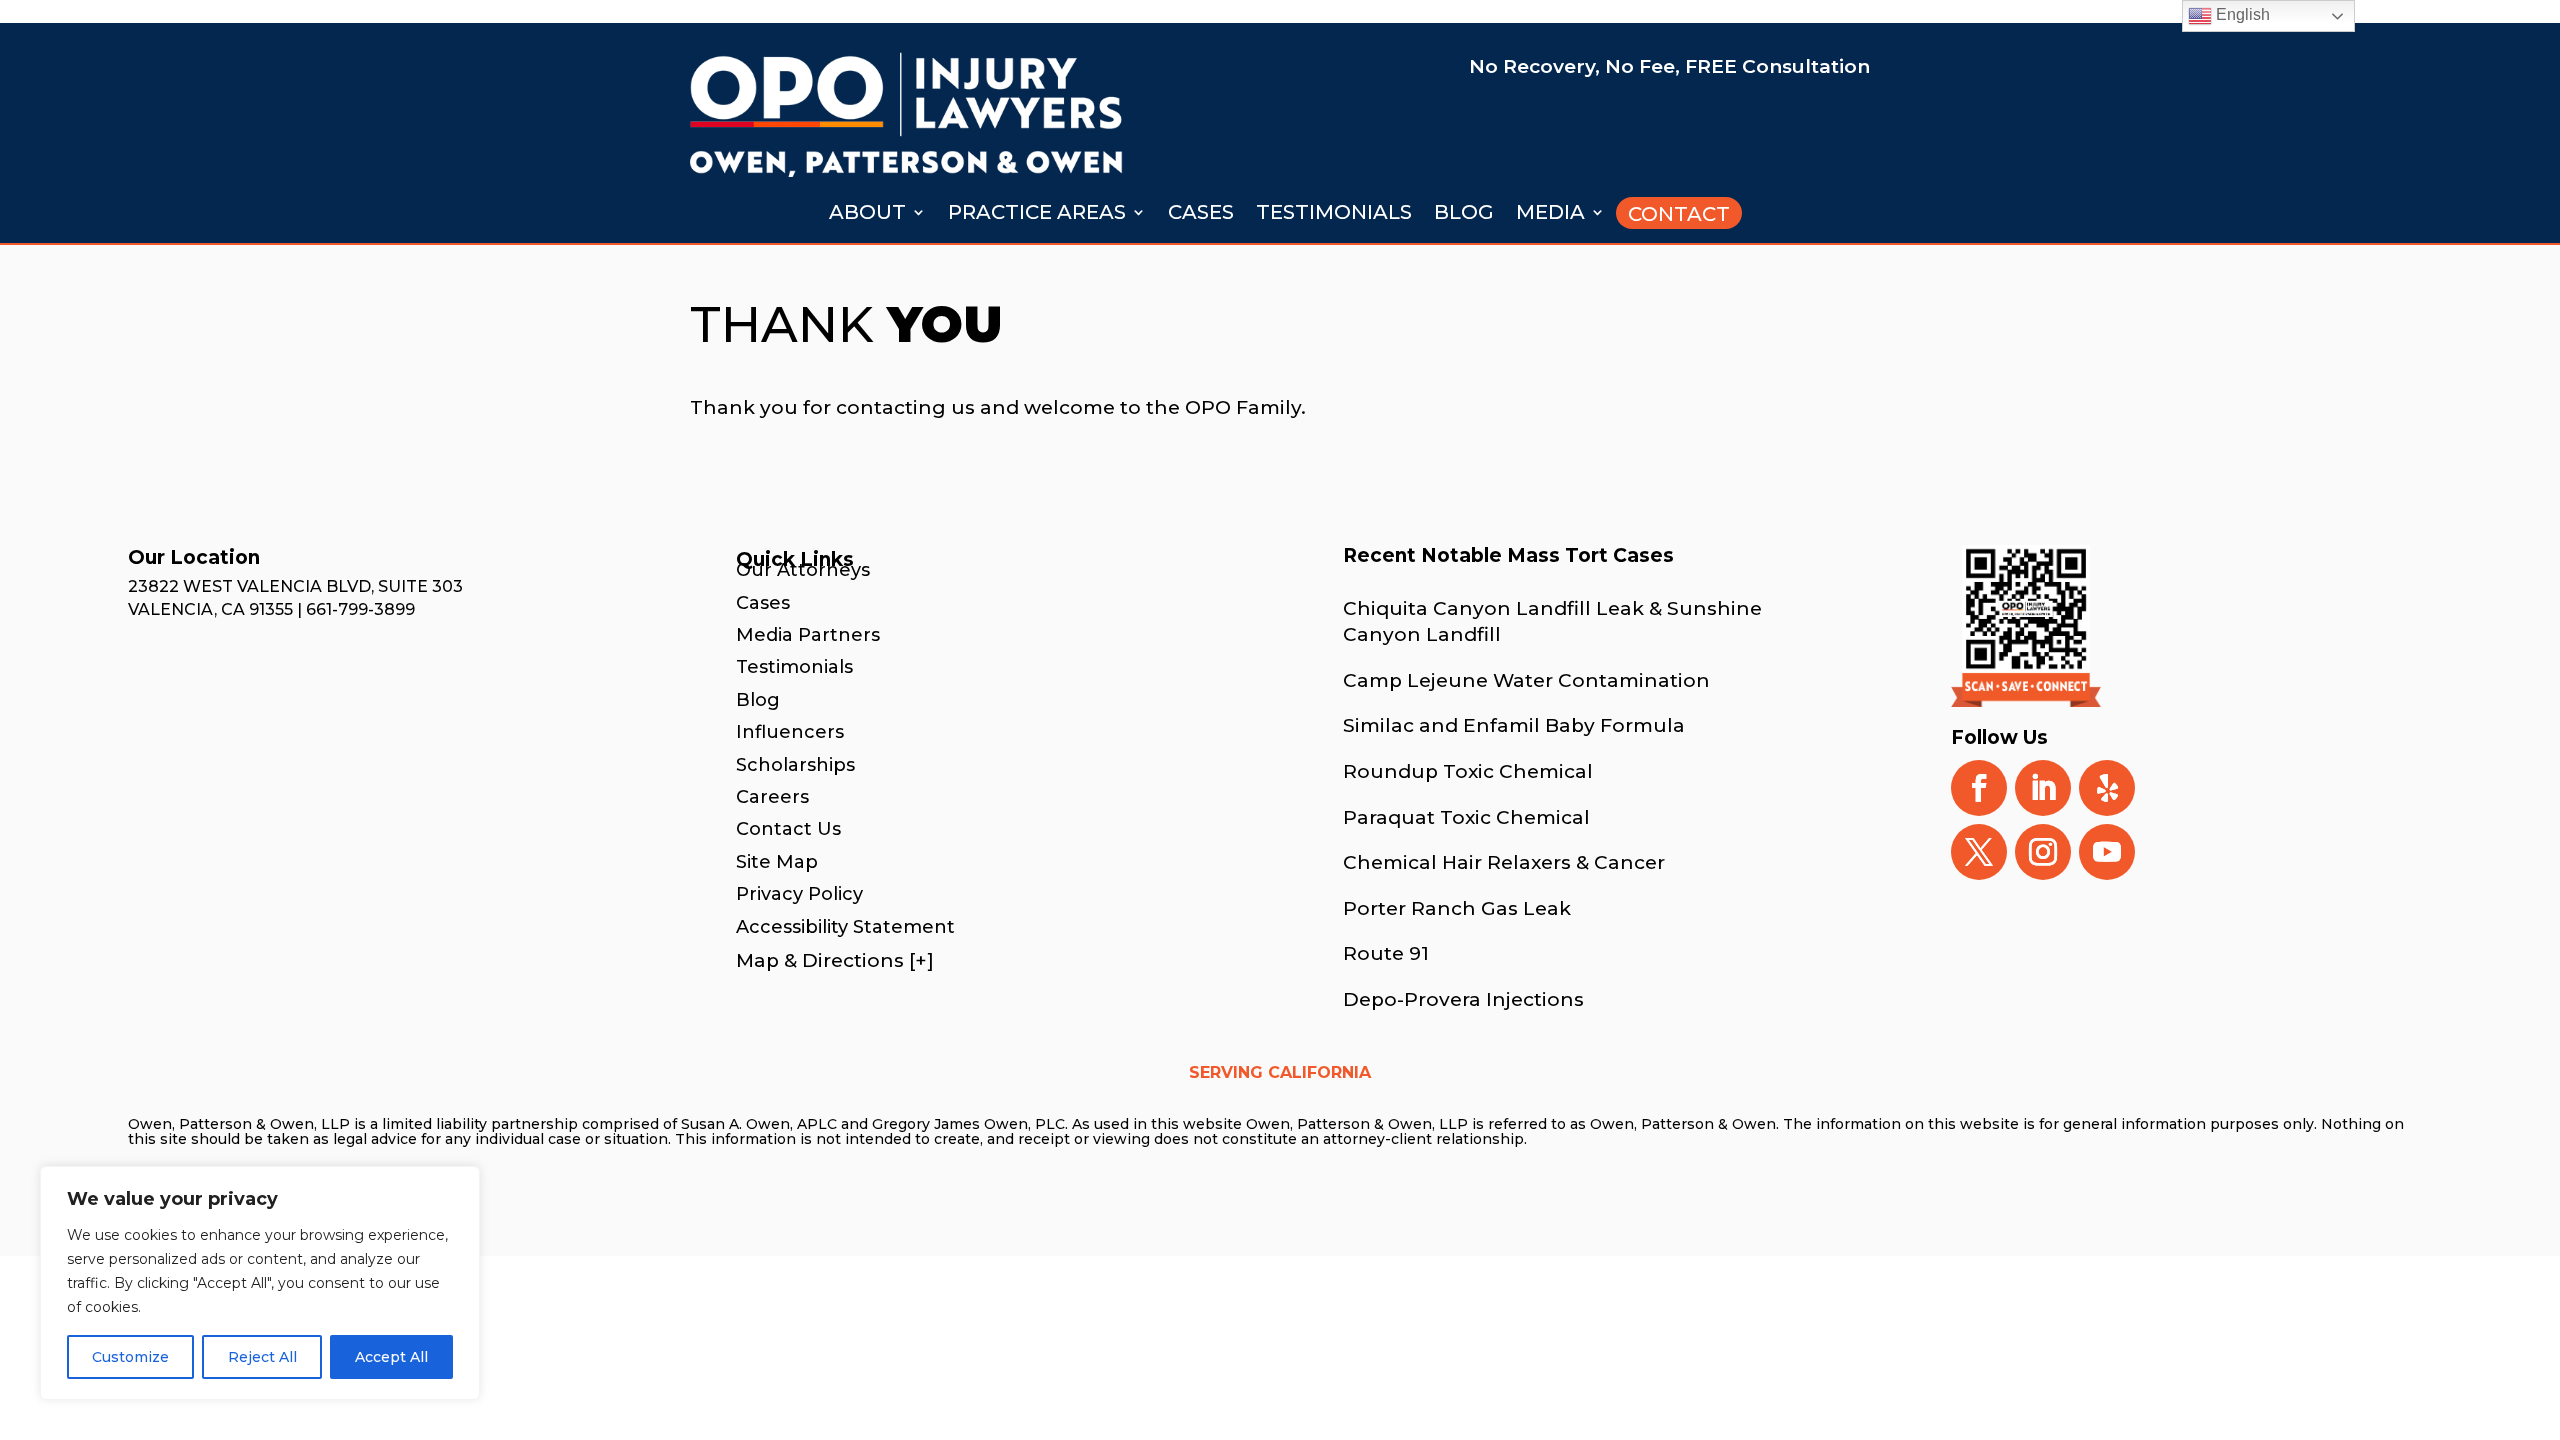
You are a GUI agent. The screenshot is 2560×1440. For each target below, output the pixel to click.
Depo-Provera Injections (1463, 999)
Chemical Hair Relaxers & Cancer (1504, 862)
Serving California (1280, 1074)
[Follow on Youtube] (2107, 852)
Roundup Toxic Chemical (1468, 771)
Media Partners (808, 635)
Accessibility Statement (845, 927)
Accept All (391, 1357)
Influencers (790, 732)
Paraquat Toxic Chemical (1466, 817)
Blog (1464, 214)
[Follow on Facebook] (1979, 788)
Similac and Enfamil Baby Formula (1514, 725)
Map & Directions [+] (835, 960)
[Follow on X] (1979, 852)
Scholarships (795, 765)
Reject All (262, 1357)
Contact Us (788, 829)
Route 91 (1386, 953)
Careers (772, 797)
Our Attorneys (803, 570)
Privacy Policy (799, 894)
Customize (130, 1357)
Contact (1679, 214)
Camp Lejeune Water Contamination (1526, 680)
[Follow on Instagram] (2043, 852)
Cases (1201, 214)
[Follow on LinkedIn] (2043, 788)
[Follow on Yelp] (2107, 788)
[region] (260, 1283)
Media (1550, 214)
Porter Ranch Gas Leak (1457, 908)
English (2241, 14)
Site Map (777, 862)
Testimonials (1334, 214)
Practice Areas (1037, 214)
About (867, 214)
